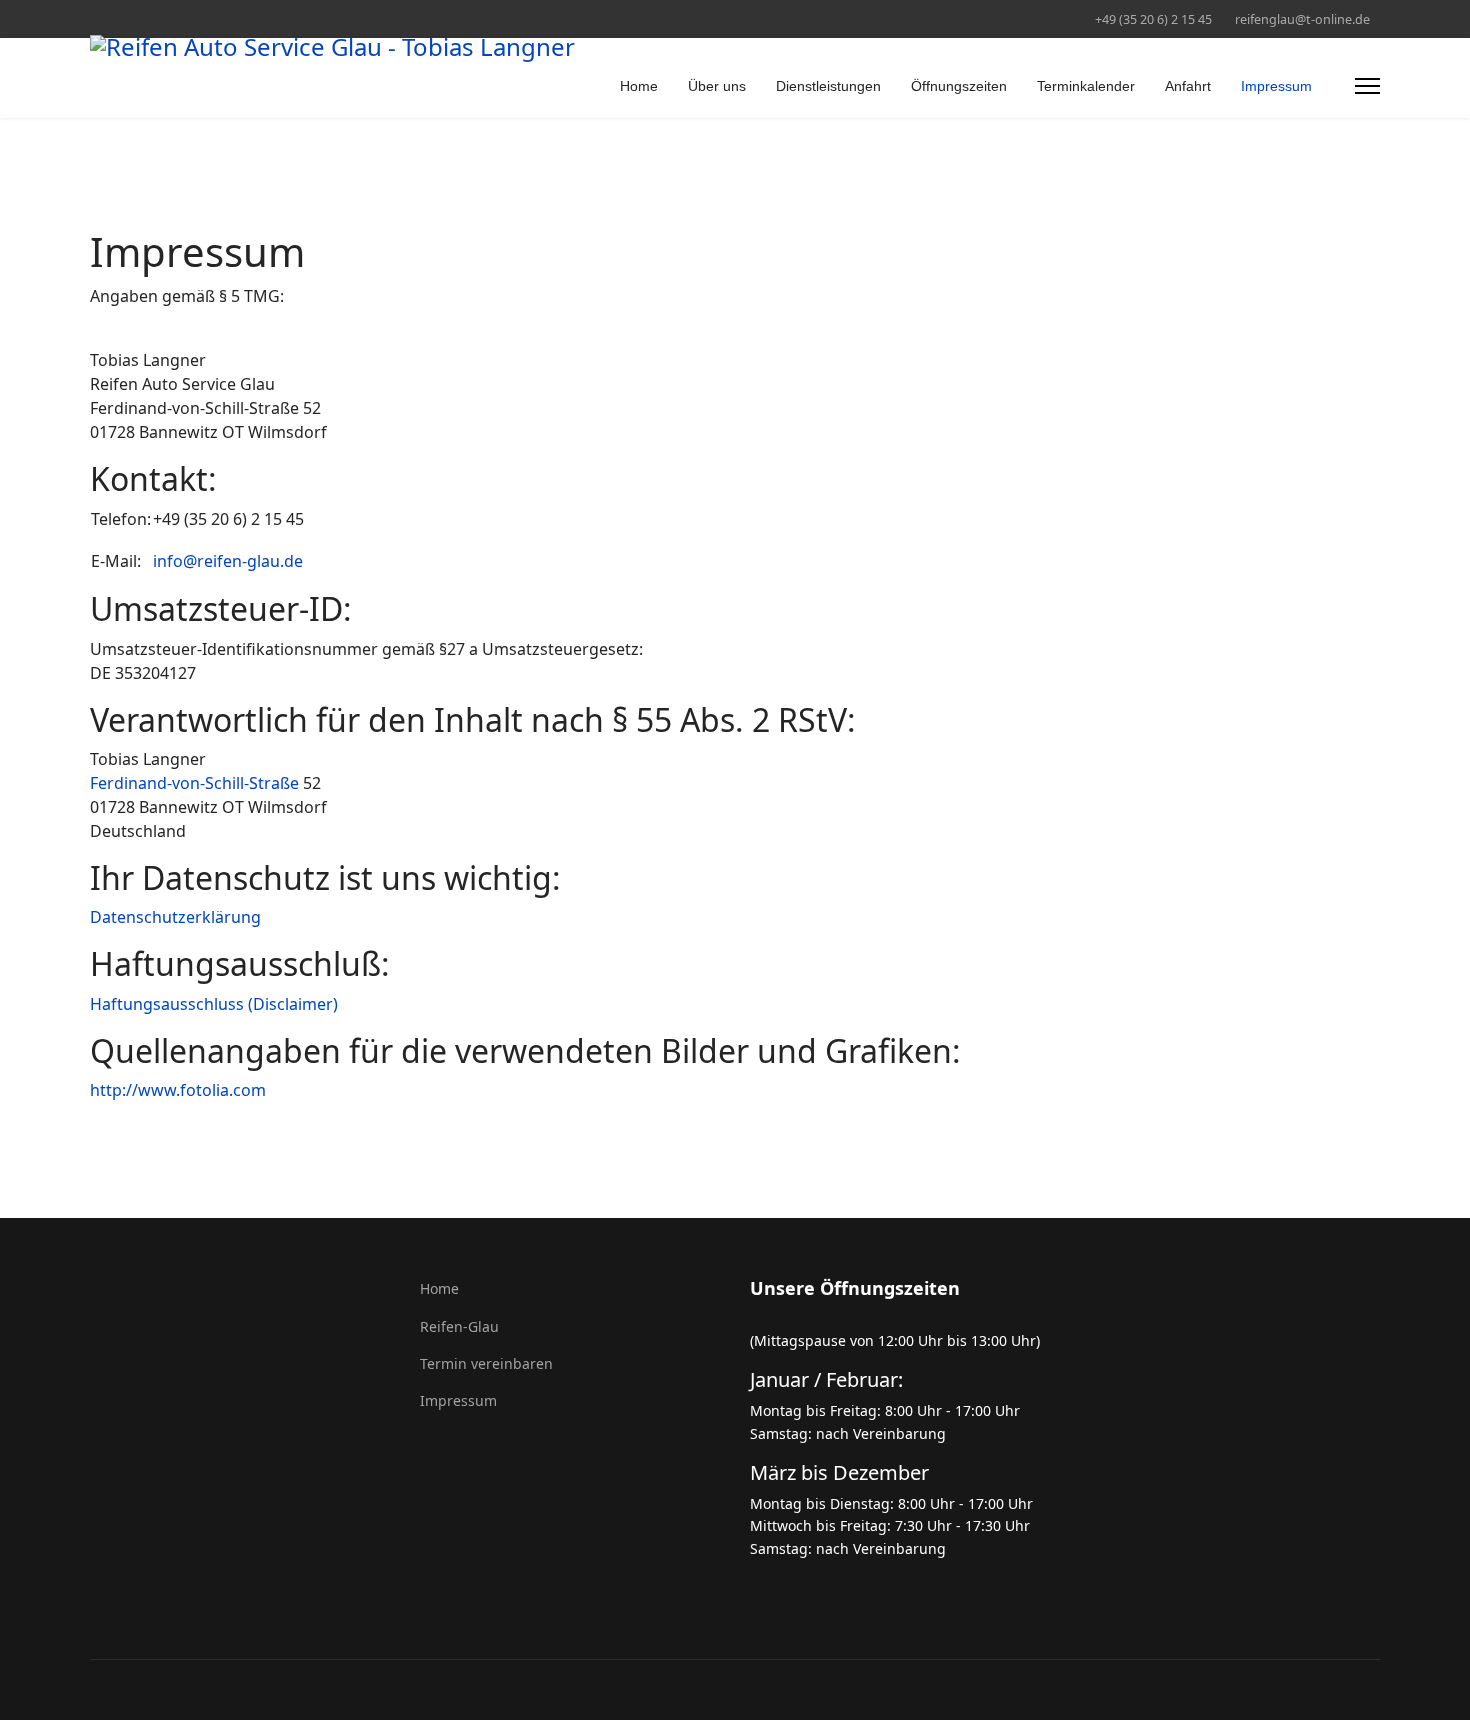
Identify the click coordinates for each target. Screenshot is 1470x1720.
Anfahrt (1188, 86)
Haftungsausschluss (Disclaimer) (214, 1004)
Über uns (717, 86)
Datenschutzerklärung (175, 917)
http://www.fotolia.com (178, 1090)
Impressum (1276, 86)
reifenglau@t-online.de (1302, 19)
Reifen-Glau (459, 1326)
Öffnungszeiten (959, 86)
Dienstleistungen (828, 86)
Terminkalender (1086, 86)
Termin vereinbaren (486, 1363)
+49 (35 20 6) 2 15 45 (1153, 19)
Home (639, 86)
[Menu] (1367, 86)
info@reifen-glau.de (228, 561)
